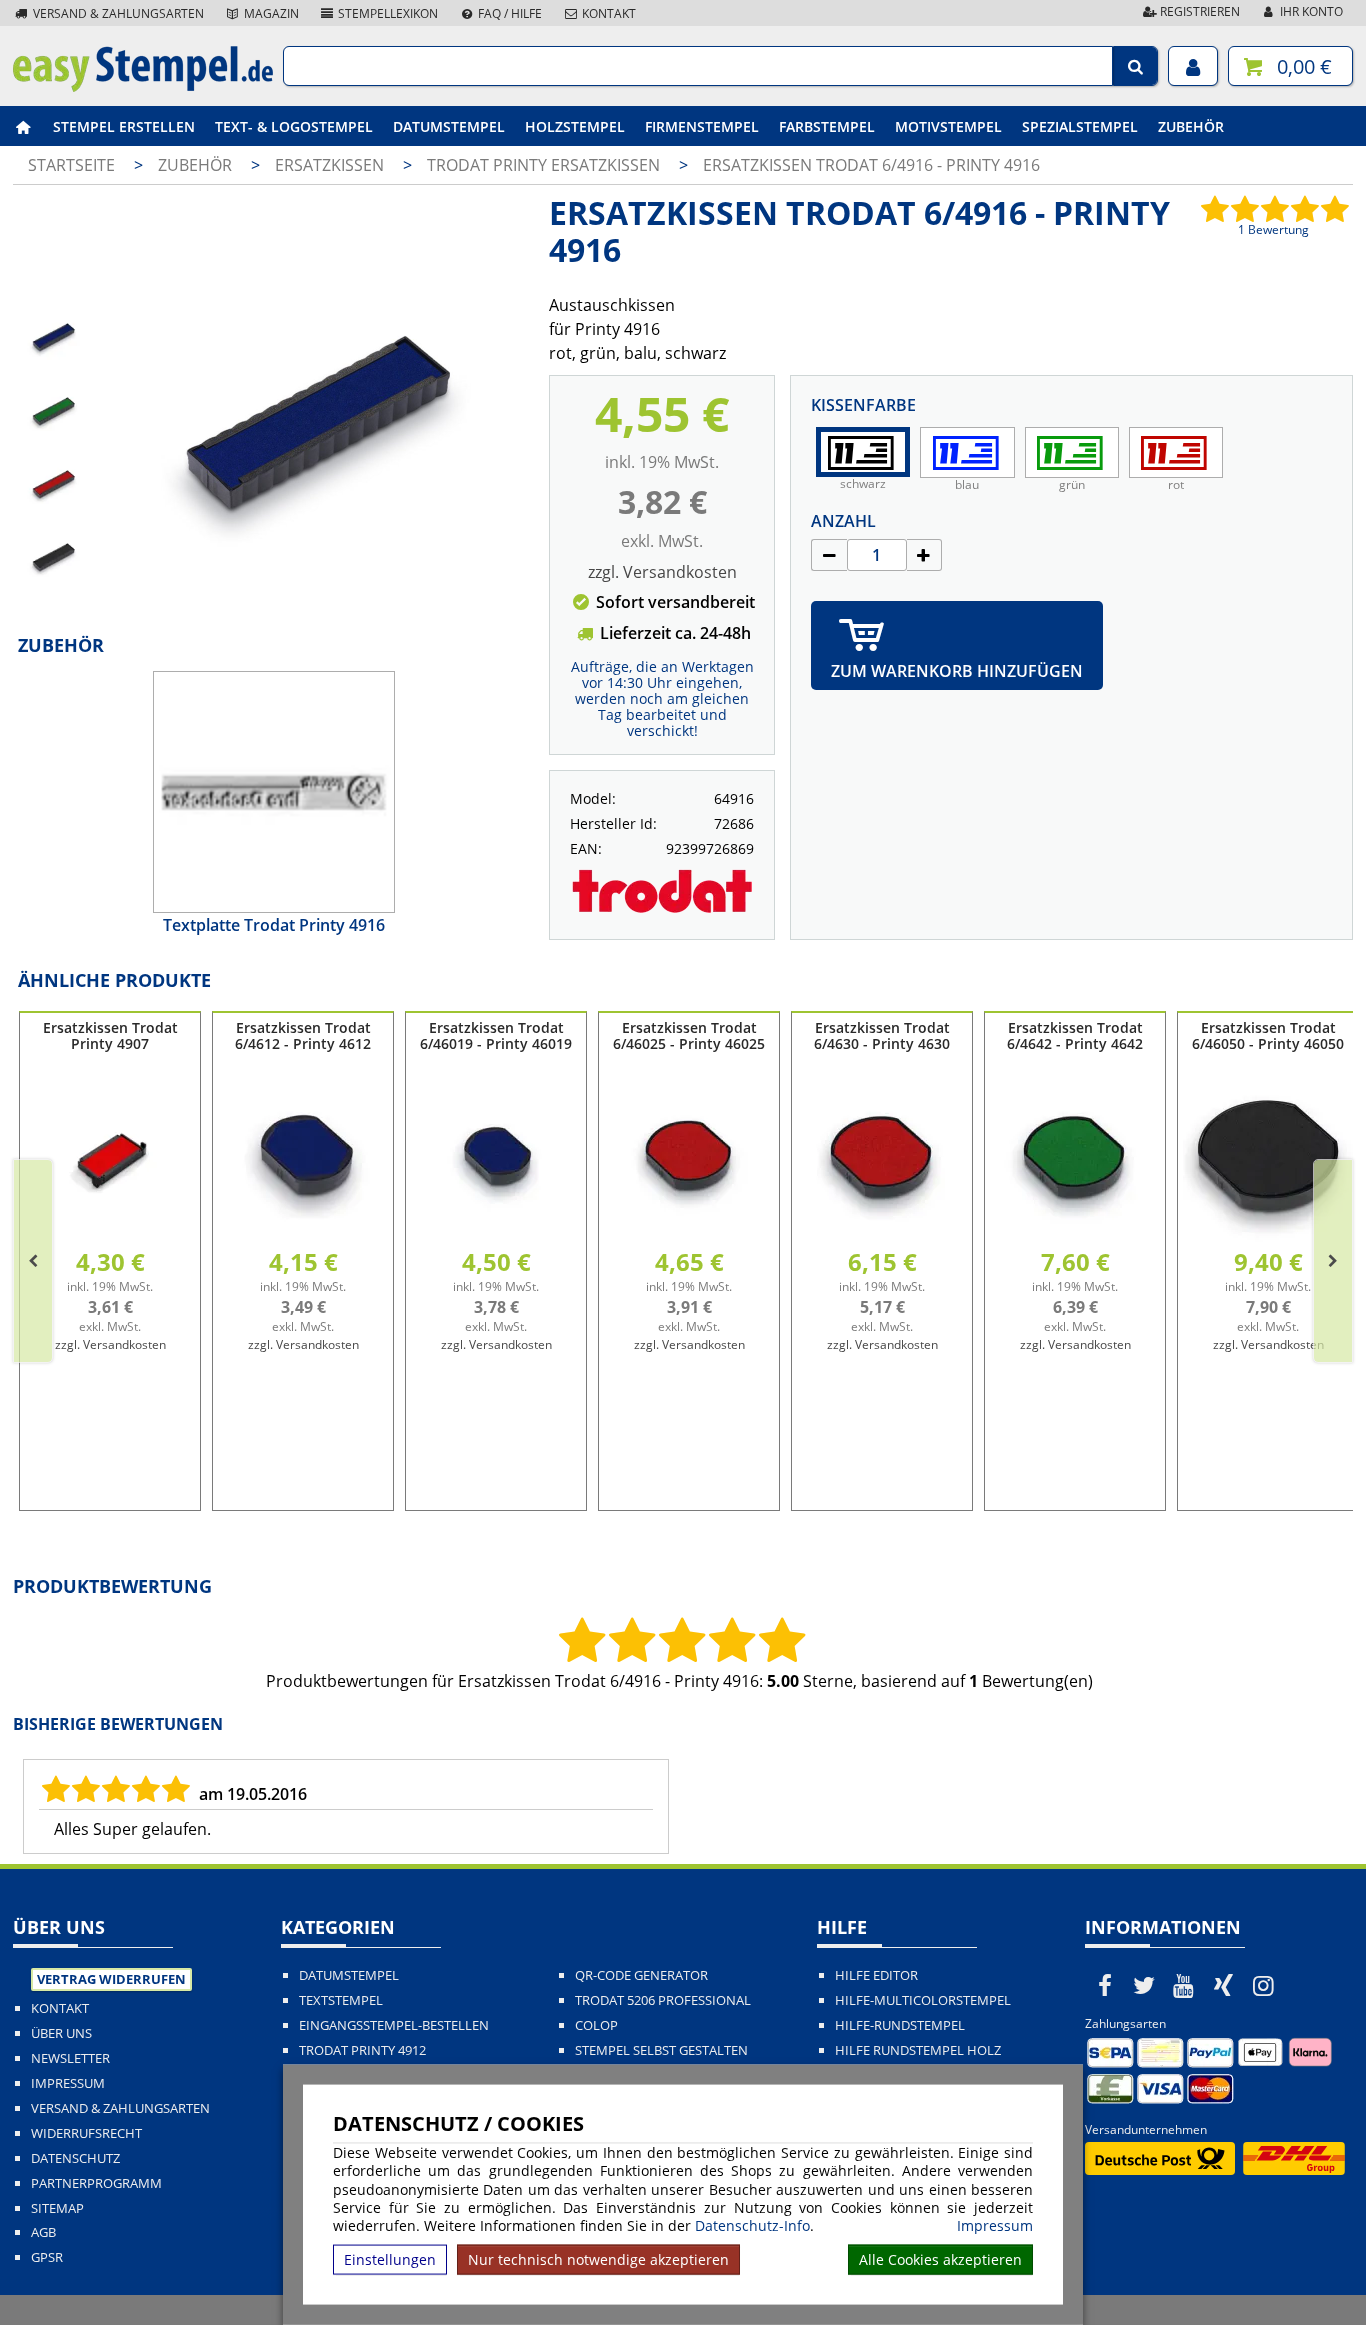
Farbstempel (827, 126)
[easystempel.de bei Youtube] (1184, 1985)
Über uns (61, 2033)
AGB (43, 2232)
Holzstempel (575, 126)
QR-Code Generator (641, 1975)
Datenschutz (75, 2158)
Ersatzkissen (331, 165)
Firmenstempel (702, 126)
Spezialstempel (1080, 126)
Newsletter (70, 2058)
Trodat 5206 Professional (663, 2000)
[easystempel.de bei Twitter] (1145, 1985)
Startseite (71, 165)
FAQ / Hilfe (508, 13)
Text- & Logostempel (294, 126)
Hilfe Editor (876, 1975)
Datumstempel (449, 126)
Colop (596, 2025)
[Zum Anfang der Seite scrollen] (1223, 2284)
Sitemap (57, 2208)
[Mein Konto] (1193, 66)
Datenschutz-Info (752, 2225)
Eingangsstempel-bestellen (394, 2025)
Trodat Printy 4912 (362, 2050)
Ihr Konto (1310, 11)
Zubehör (1191, 126)
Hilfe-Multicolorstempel (923, 2000)
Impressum (995, 2226)
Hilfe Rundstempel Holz (918, 2050)
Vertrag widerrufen (111, 1979)
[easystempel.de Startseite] (143, 86)
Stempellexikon (386, 13)
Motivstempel (948, 126)
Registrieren (1198, 11)
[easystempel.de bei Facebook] (1105, 1985)
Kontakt (607, 13)
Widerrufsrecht (86, 2133)
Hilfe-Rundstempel (900, 2025)
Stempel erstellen (124, 126)
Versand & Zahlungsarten (117, 13)
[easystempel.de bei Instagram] (1263, 1985)
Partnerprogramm (96, 2183)
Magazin (270, 13)
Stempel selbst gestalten (661, 2050)
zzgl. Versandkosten (662, 572)
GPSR (47, 2257)
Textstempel (341, 2000)
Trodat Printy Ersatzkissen (545, 165)
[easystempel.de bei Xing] (1224, 1985)
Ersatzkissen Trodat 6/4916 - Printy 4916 (871, 165)
